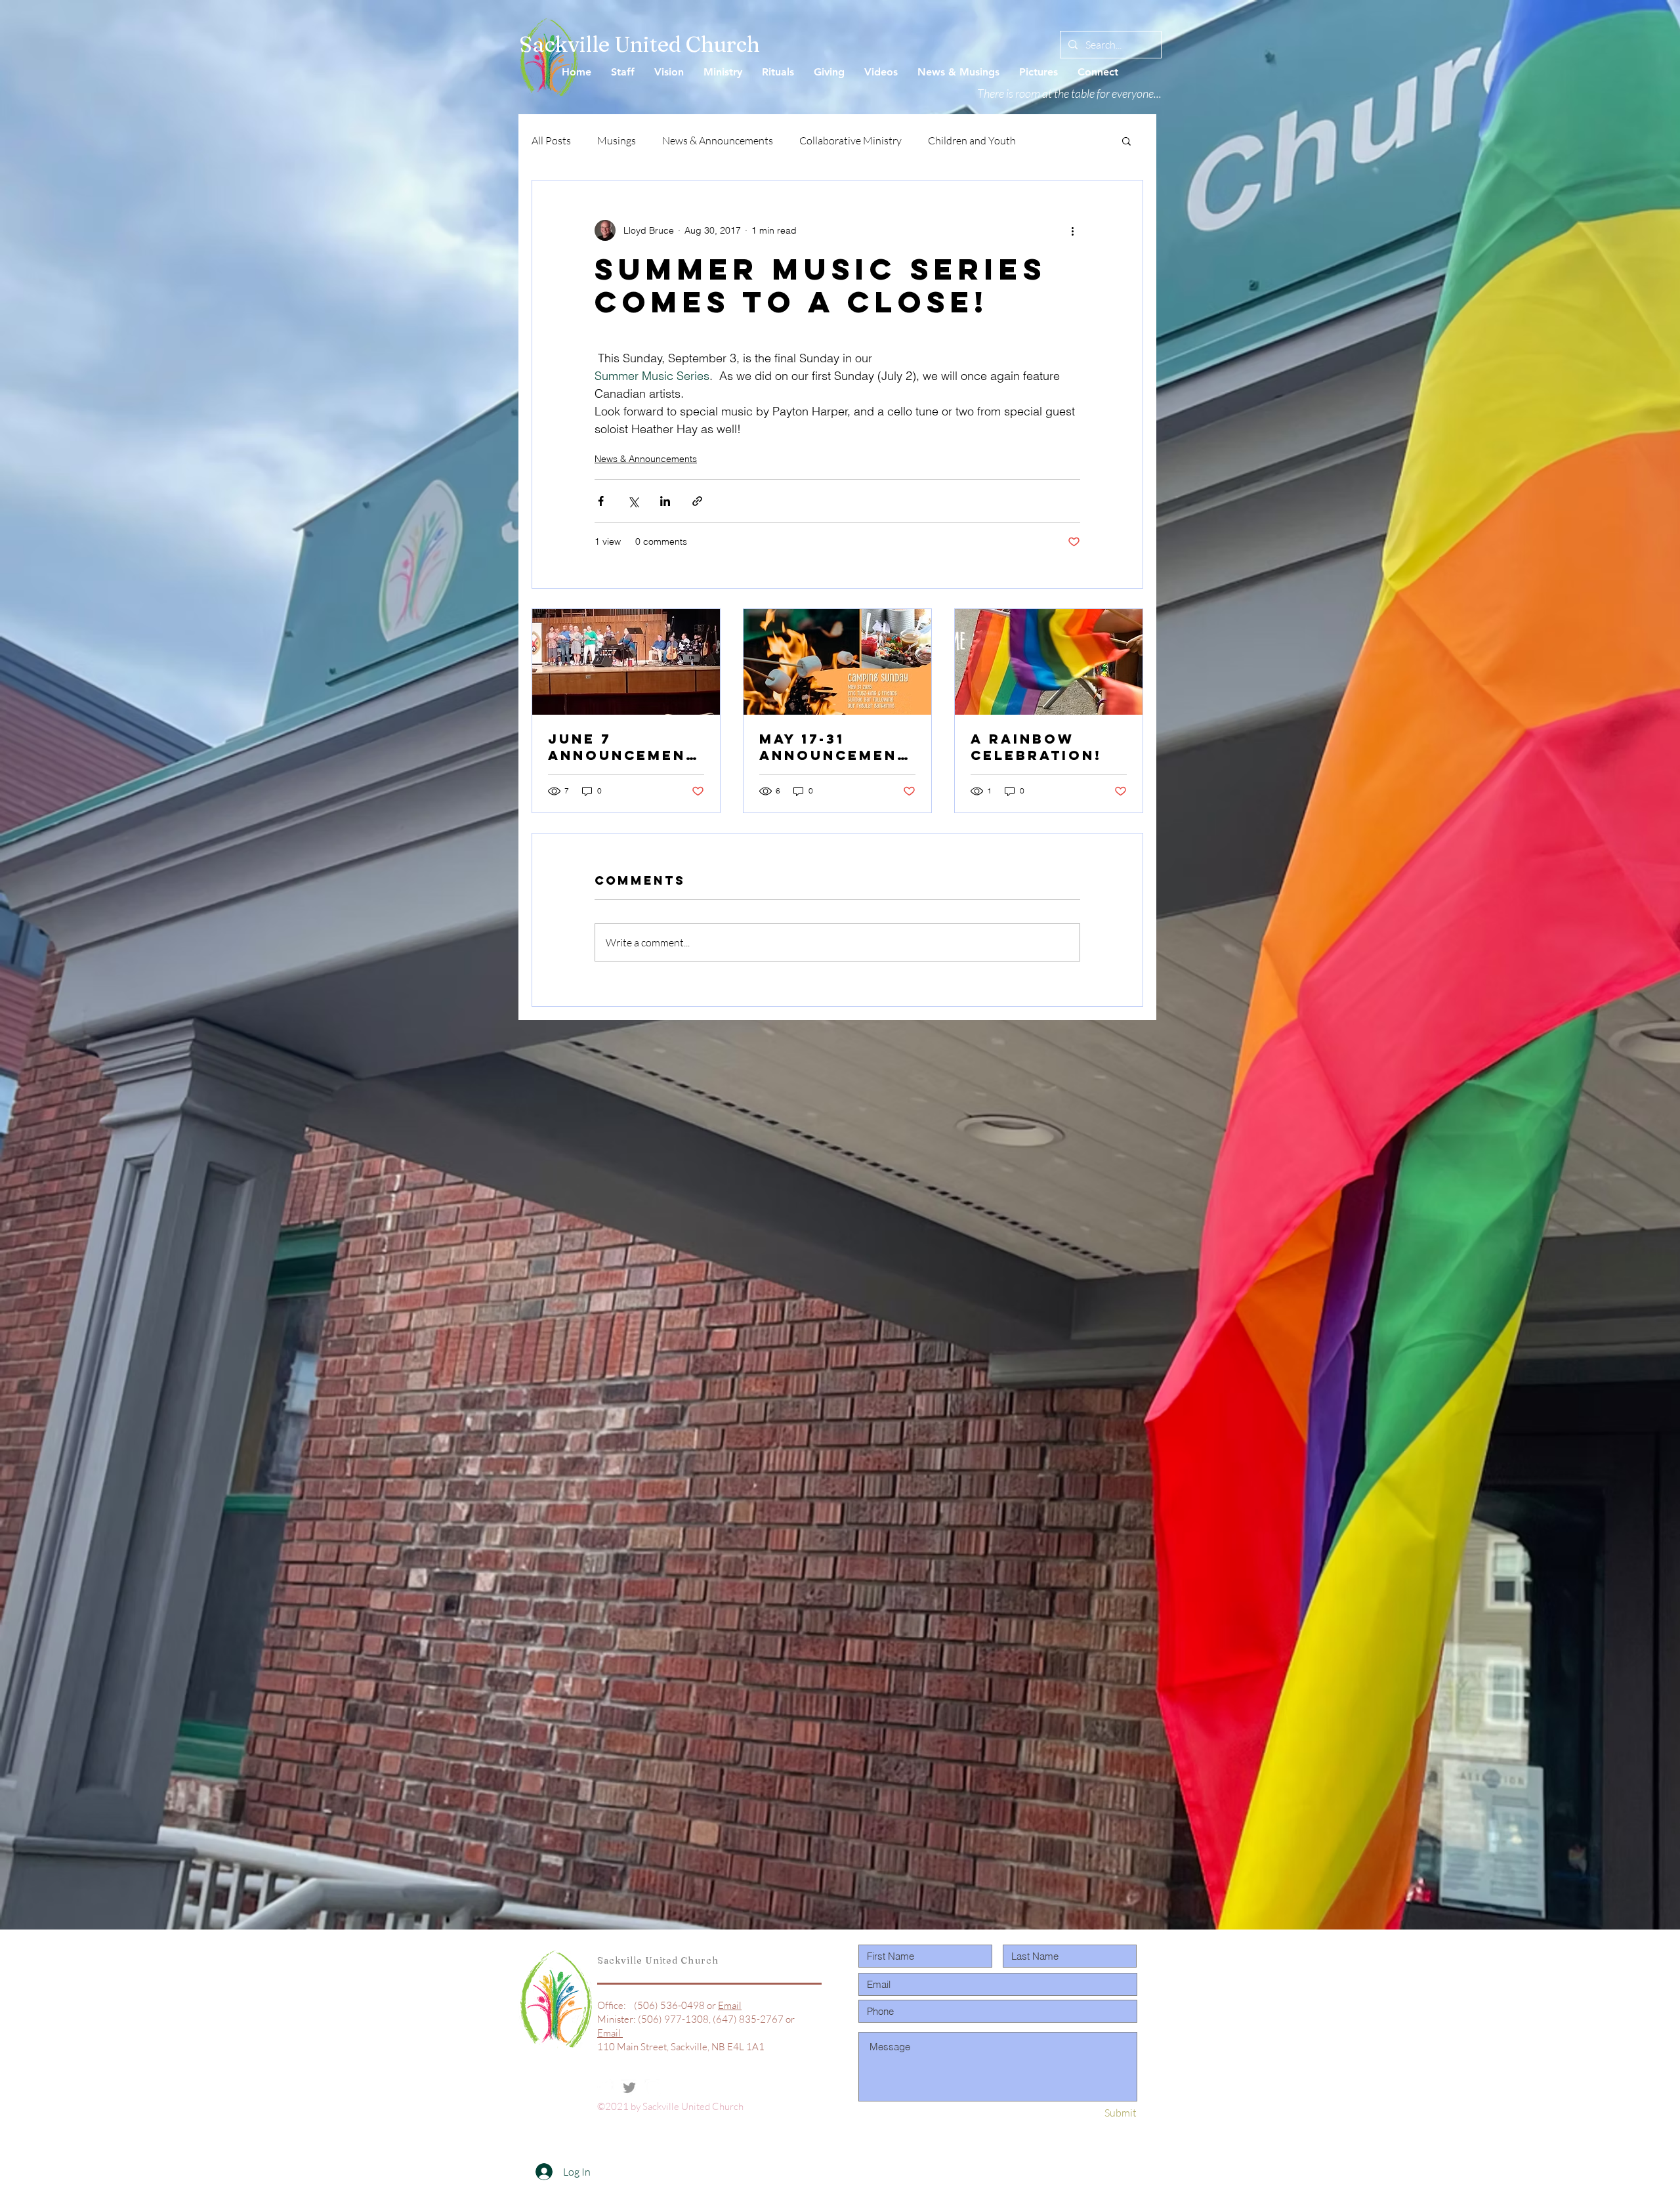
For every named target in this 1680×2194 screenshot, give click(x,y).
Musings (617, 140)
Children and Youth (972, 140)
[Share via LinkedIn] (665, 501)
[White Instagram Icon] (653, 2088)
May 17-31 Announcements (834, 747)
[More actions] (1072, 230)
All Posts (551, 140)
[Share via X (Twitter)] (633, 501)
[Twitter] (629, 2088)
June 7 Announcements (622, 747)
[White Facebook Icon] (606, 2088)
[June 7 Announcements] (626, 662)
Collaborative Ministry (850, 140)
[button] (1126, 140)
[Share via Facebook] (601, 501)
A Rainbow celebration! (1036, 747)
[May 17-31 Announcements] (837, 662)
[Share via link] (697, 501)
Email (730, 2005)
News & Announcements (718, 140)
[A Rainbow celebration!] (1049, 662)
